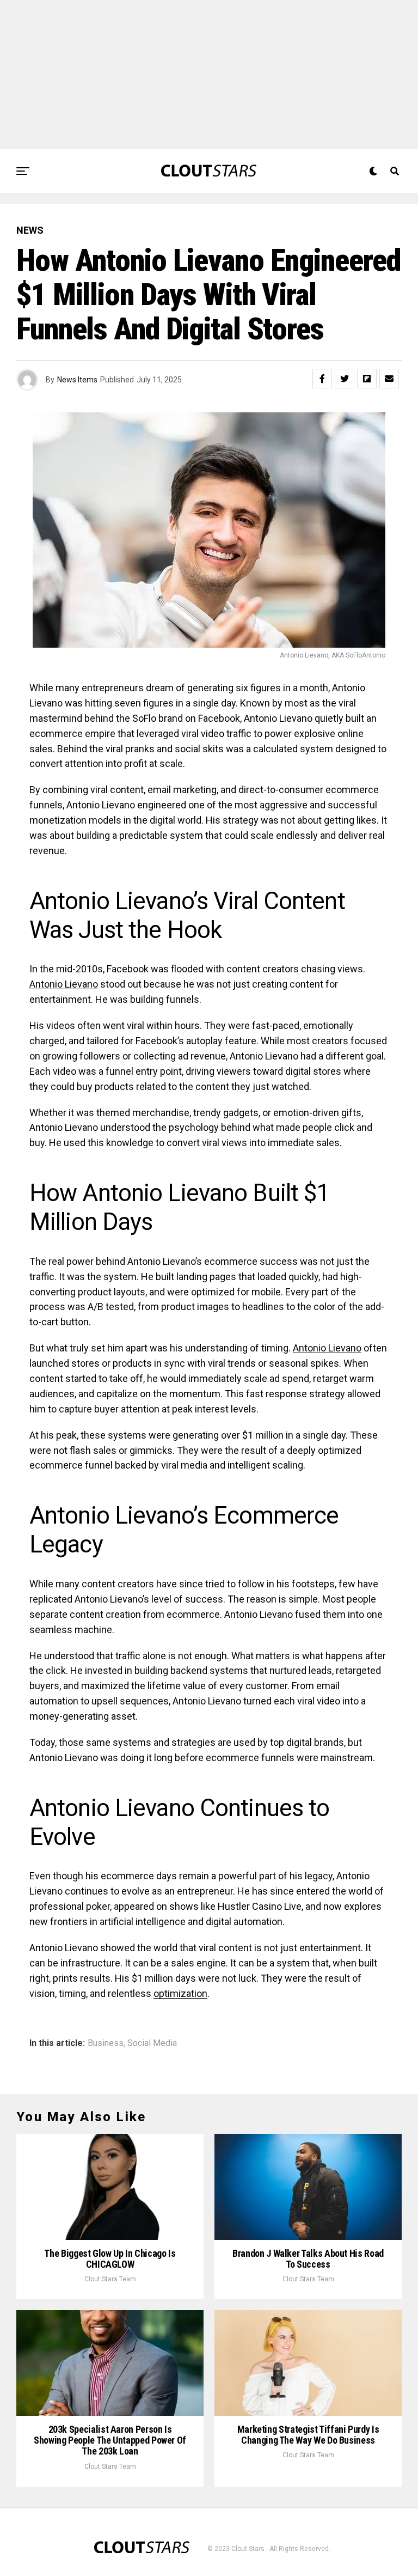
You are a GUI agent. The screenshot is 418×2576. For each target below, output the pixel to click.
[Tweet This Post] (345, 379)
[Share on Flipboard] (367, 379)
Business (106, 2043)
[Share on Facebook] (322, 379)
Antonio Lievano (64, 984)
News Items (77, 380)
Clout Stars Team (110, 2279)
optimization (180, 1993)
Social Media (152, 2043)
